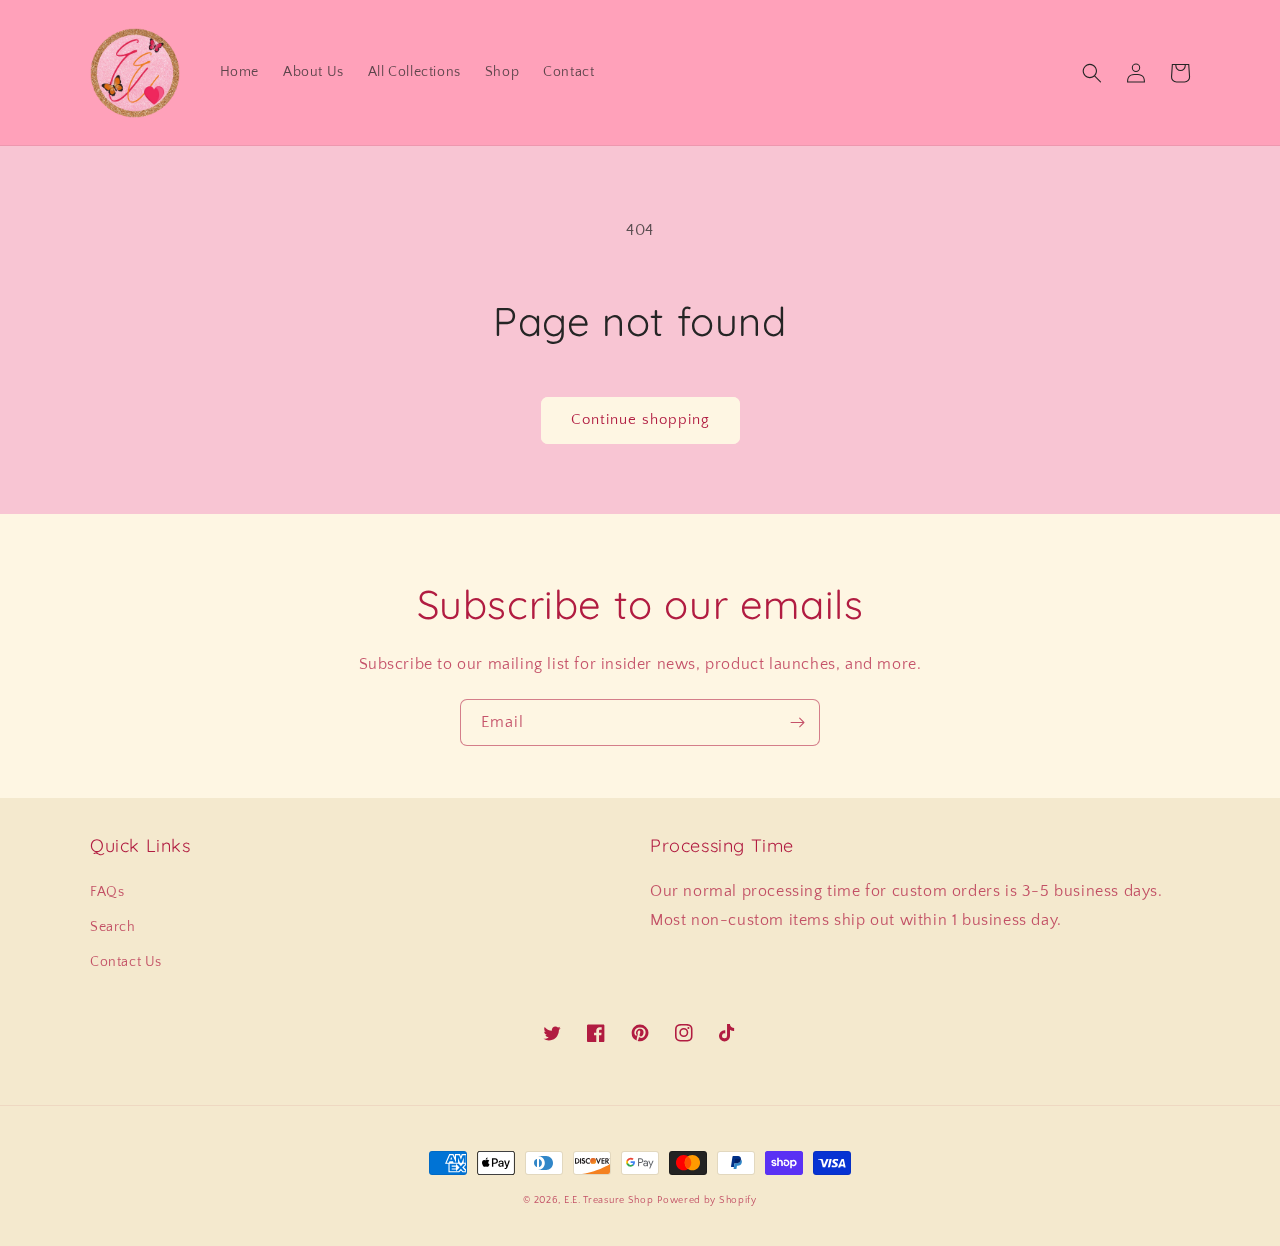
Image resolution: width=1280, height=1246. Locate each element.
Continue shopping (640, 419)
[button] (1092, 73)
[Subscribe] (797, 722)
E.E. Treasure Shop (609, 1200)
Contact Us (126, 962)
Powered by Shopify (707, 1200)
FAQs (107, 892)
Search (113, 927)
